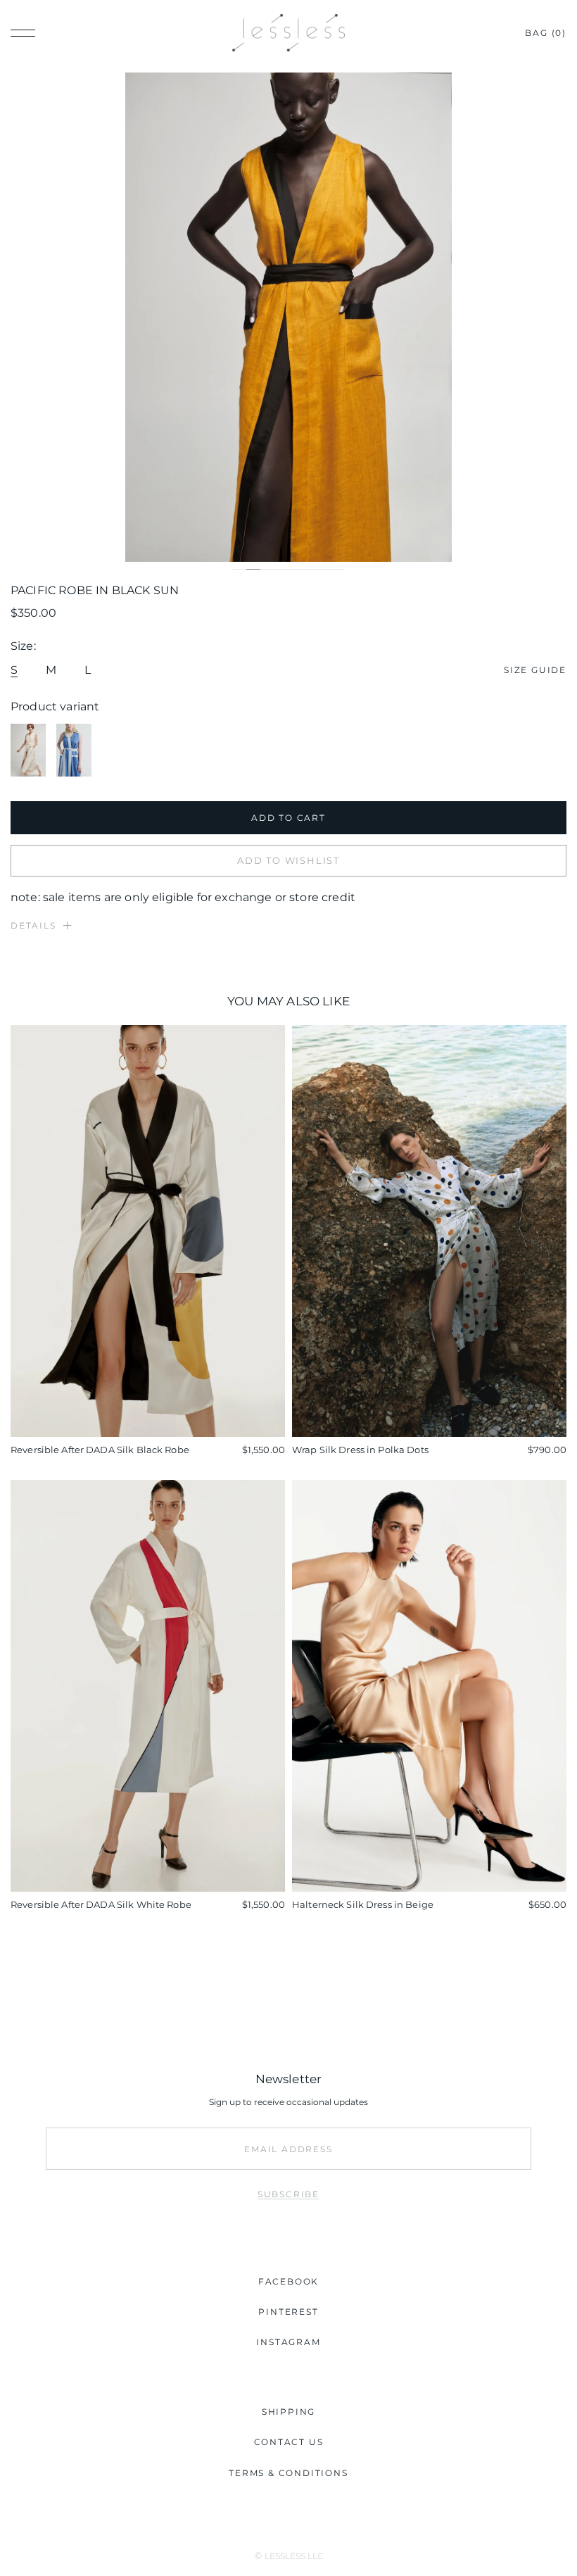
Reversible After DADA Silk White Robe (101, 1904)
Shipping (288, 2412)
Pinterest (288, 2312)
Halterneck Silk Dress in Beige (363, 1904)
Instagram (288, 2342)
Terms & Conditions (288, 2473)
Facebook (288, 2281)
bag (546, 33)
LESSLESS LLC (294, 2556)
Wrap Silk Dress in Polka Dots (360, 1450)
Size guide (535, 670)
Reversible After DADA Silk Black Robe (100, 1450)
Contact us (289, 2442)
